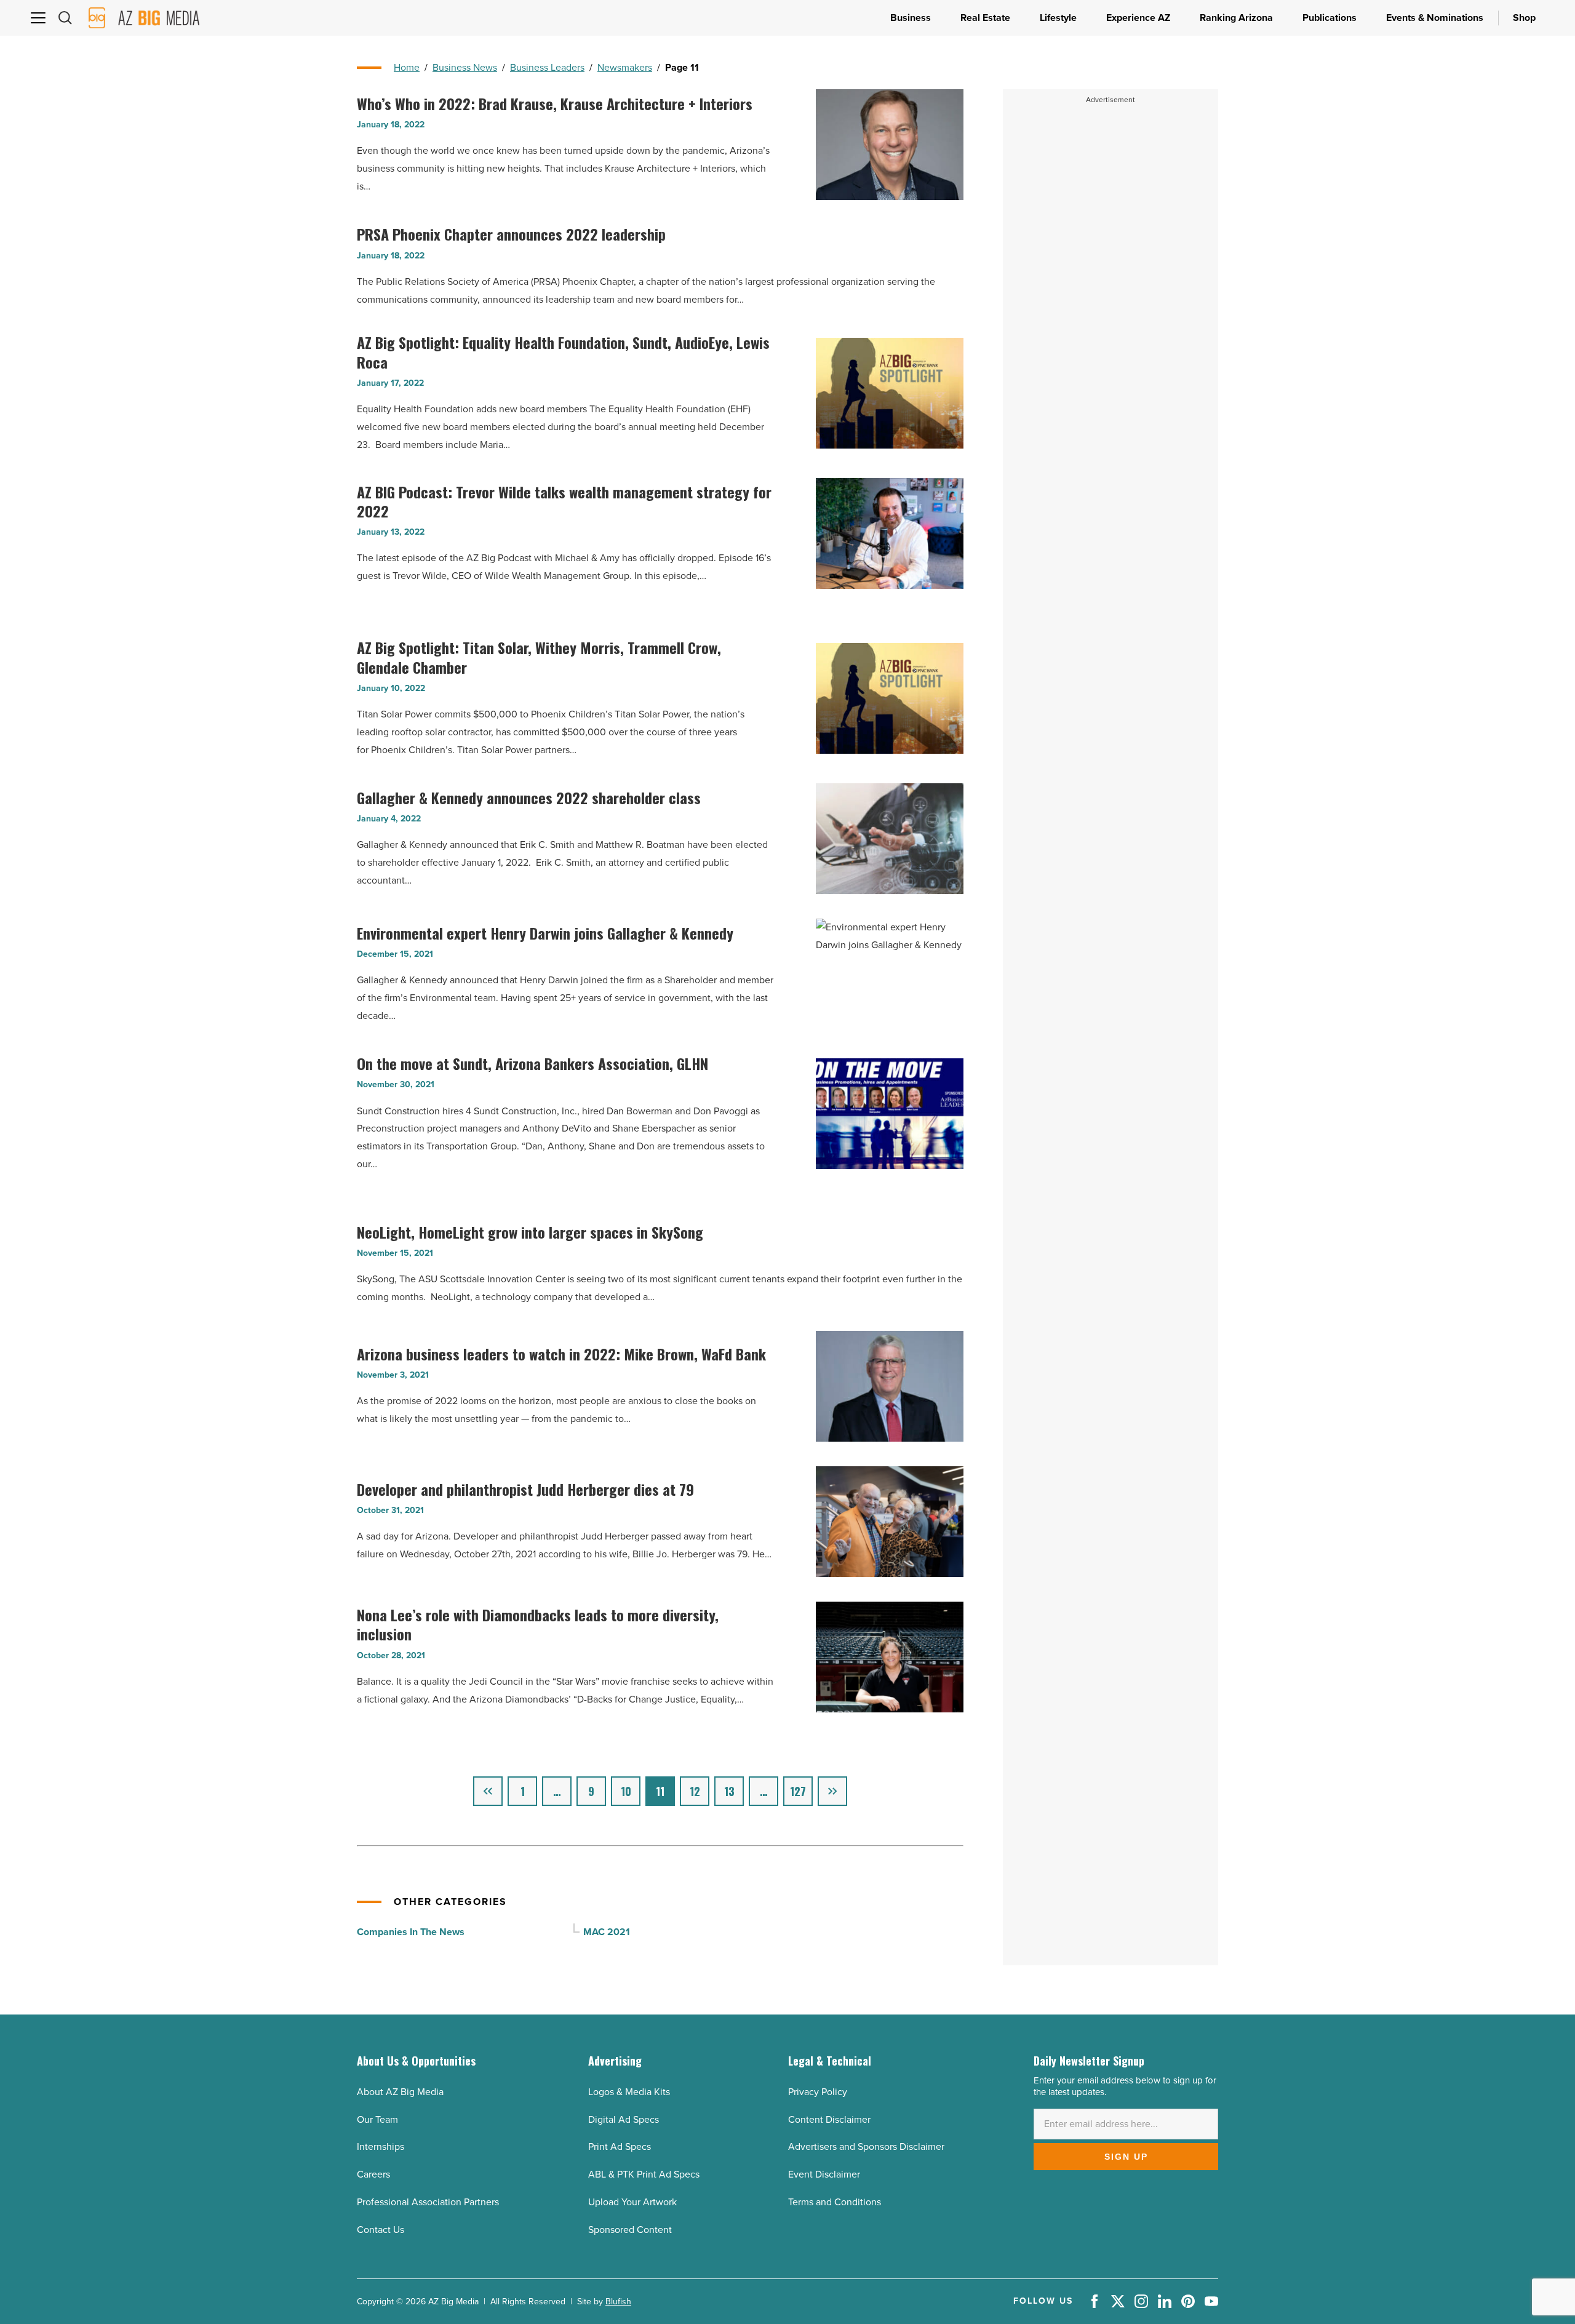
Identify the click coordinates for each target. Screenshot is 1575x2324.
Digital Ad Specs (624, 2119)
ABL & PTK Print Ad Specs (644, 2174)
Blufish (618, 2302)
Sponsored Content (630, 2230)
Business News (465, 67)
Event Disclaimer (824, 2174)
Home (407, 67)
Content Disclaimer (829, 2119)
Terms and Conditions (835, 2202)
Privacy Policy (818, 2092)
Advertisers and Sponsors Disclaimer (866, 2146)
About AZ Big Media (400, 2092)
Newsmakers (625, 67)
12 (695, 1791)
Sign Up (1126, 2157)
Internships (381, 2146)
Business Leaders (547, 67)
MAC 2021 (607, 1932)
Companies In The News (411, 1932)
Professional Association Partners (428, 2202)
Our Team (377, 2119)
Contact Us (381, 2230)
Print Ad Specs (620, 2146)
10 (626, 1791)
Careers (373, 2174)
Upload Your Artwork (632, 2202)
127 (798, 1791)
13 (729, 1791)
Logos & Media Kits (629, 2092)
